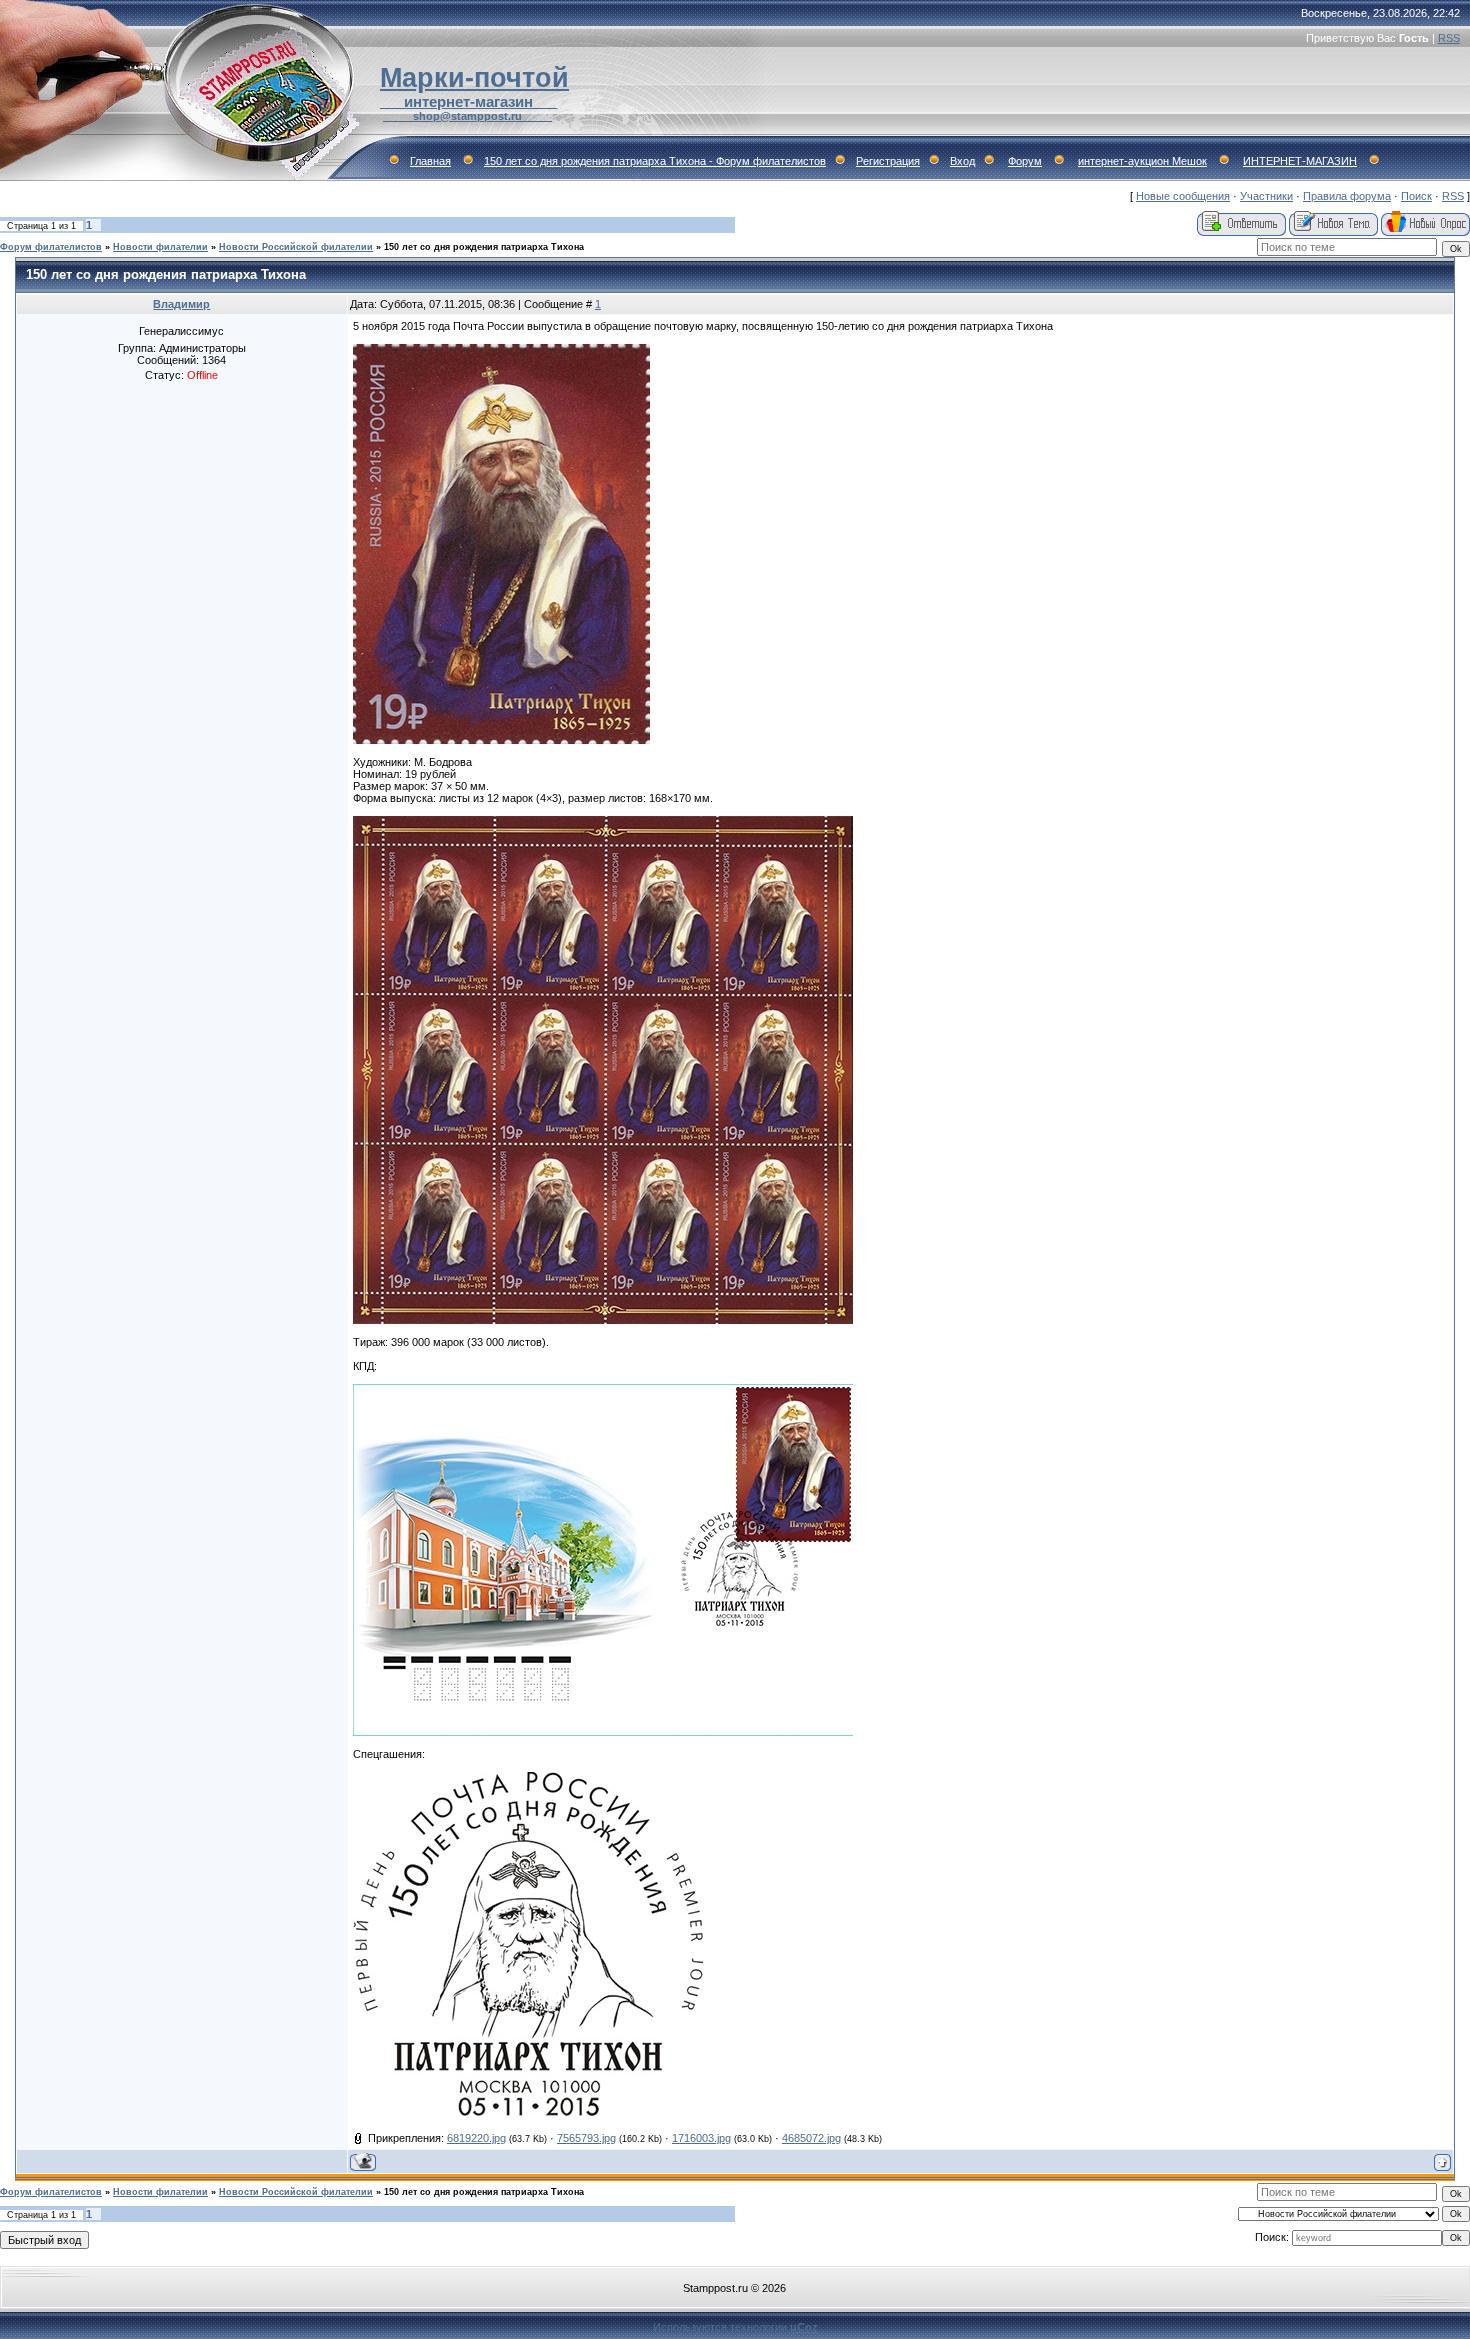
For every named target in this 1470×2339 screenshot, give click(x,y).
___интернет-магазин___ (468, 102)
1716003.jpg (701, 2138)
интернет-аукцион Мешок (1142, 161)
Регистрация (888, 161)
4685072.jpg (811, 2138)
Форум (1025, 161)
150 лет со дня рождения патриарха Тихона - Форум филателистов (655, 161)
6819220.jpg (476, 2138)
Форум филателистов (51, 247)
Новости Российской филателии (296, 247)
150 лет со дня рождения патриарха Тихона (484, 247)
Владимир (181, 304)
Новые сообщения (1183, 196)
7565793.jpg (586, 2138)
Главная (430, 161)
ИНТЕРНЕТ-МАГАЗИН (1300, 161)
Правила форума (1347, 196)
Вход (962, 161)
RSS (1449, 38)
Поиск (1416, 196)
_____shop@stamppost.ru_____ (467, 116)
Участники (1266, 196)
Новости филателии (160, 247)
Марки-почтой (474, 78)
